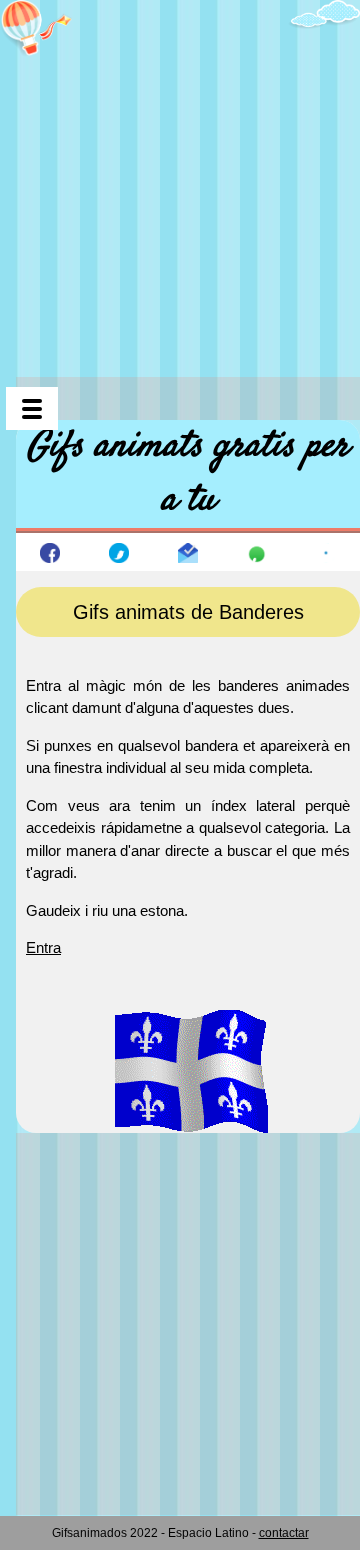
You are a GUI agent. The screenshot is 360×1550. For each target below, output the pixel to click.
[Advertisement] (180, 180)
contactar (284, 1533)
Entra (43, 947)
